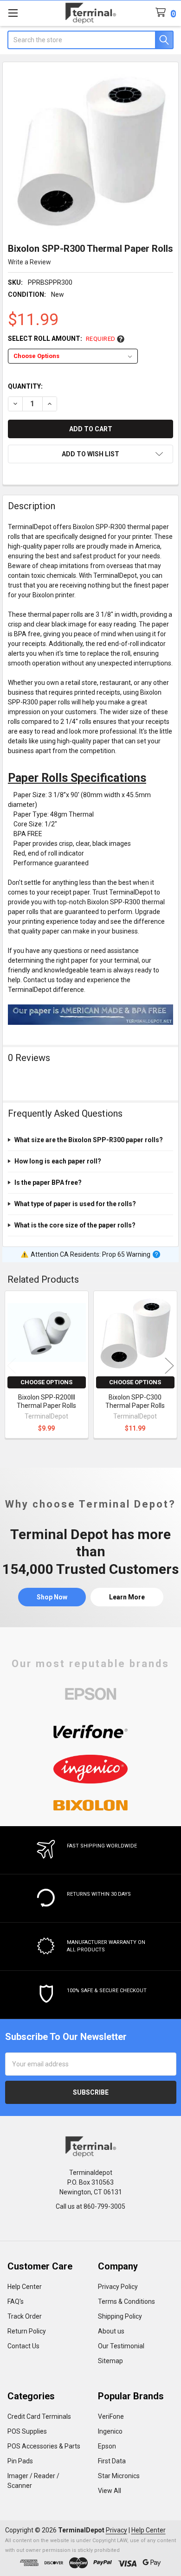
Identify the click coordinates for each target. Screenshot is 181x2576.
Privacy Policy (118, 2287)
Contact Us (23, 2346)
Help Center (25, 2287)
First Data (112, 2461)
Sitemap (110, 2361)
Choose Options (46, 1382)
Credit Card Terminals (39, 2416)
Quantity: (25, 386)
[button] (90, 454)
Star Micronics (119, 2476)
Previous (12, 1366)
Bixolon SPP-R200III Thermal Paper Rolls (46, 1401)
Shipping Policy (120, 2316)
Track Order (25, 2316)
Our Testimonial (121, 2346)
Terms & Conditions (126, 2301)
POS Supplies (27, 2431)
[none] (91, 150)
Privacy (116, 2530)
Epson (107, 2446)
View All (110, 2491)
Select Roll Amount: (62, 339)
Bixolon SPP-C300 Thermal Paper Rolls (135, 1401)
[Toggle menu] (13, 13)
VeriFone (111, 2416)
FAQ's (16, 2301)
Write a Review (29, 262)
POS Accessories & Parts (44, 2446)
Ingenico (110, 2431)
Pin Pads (20, 2461)
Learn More (127, 1597)
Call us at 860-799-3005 (90, 2206)
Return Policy (27, 2331)
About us (111, 2331)
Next (169, 1366)
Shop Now (52, 1597)
